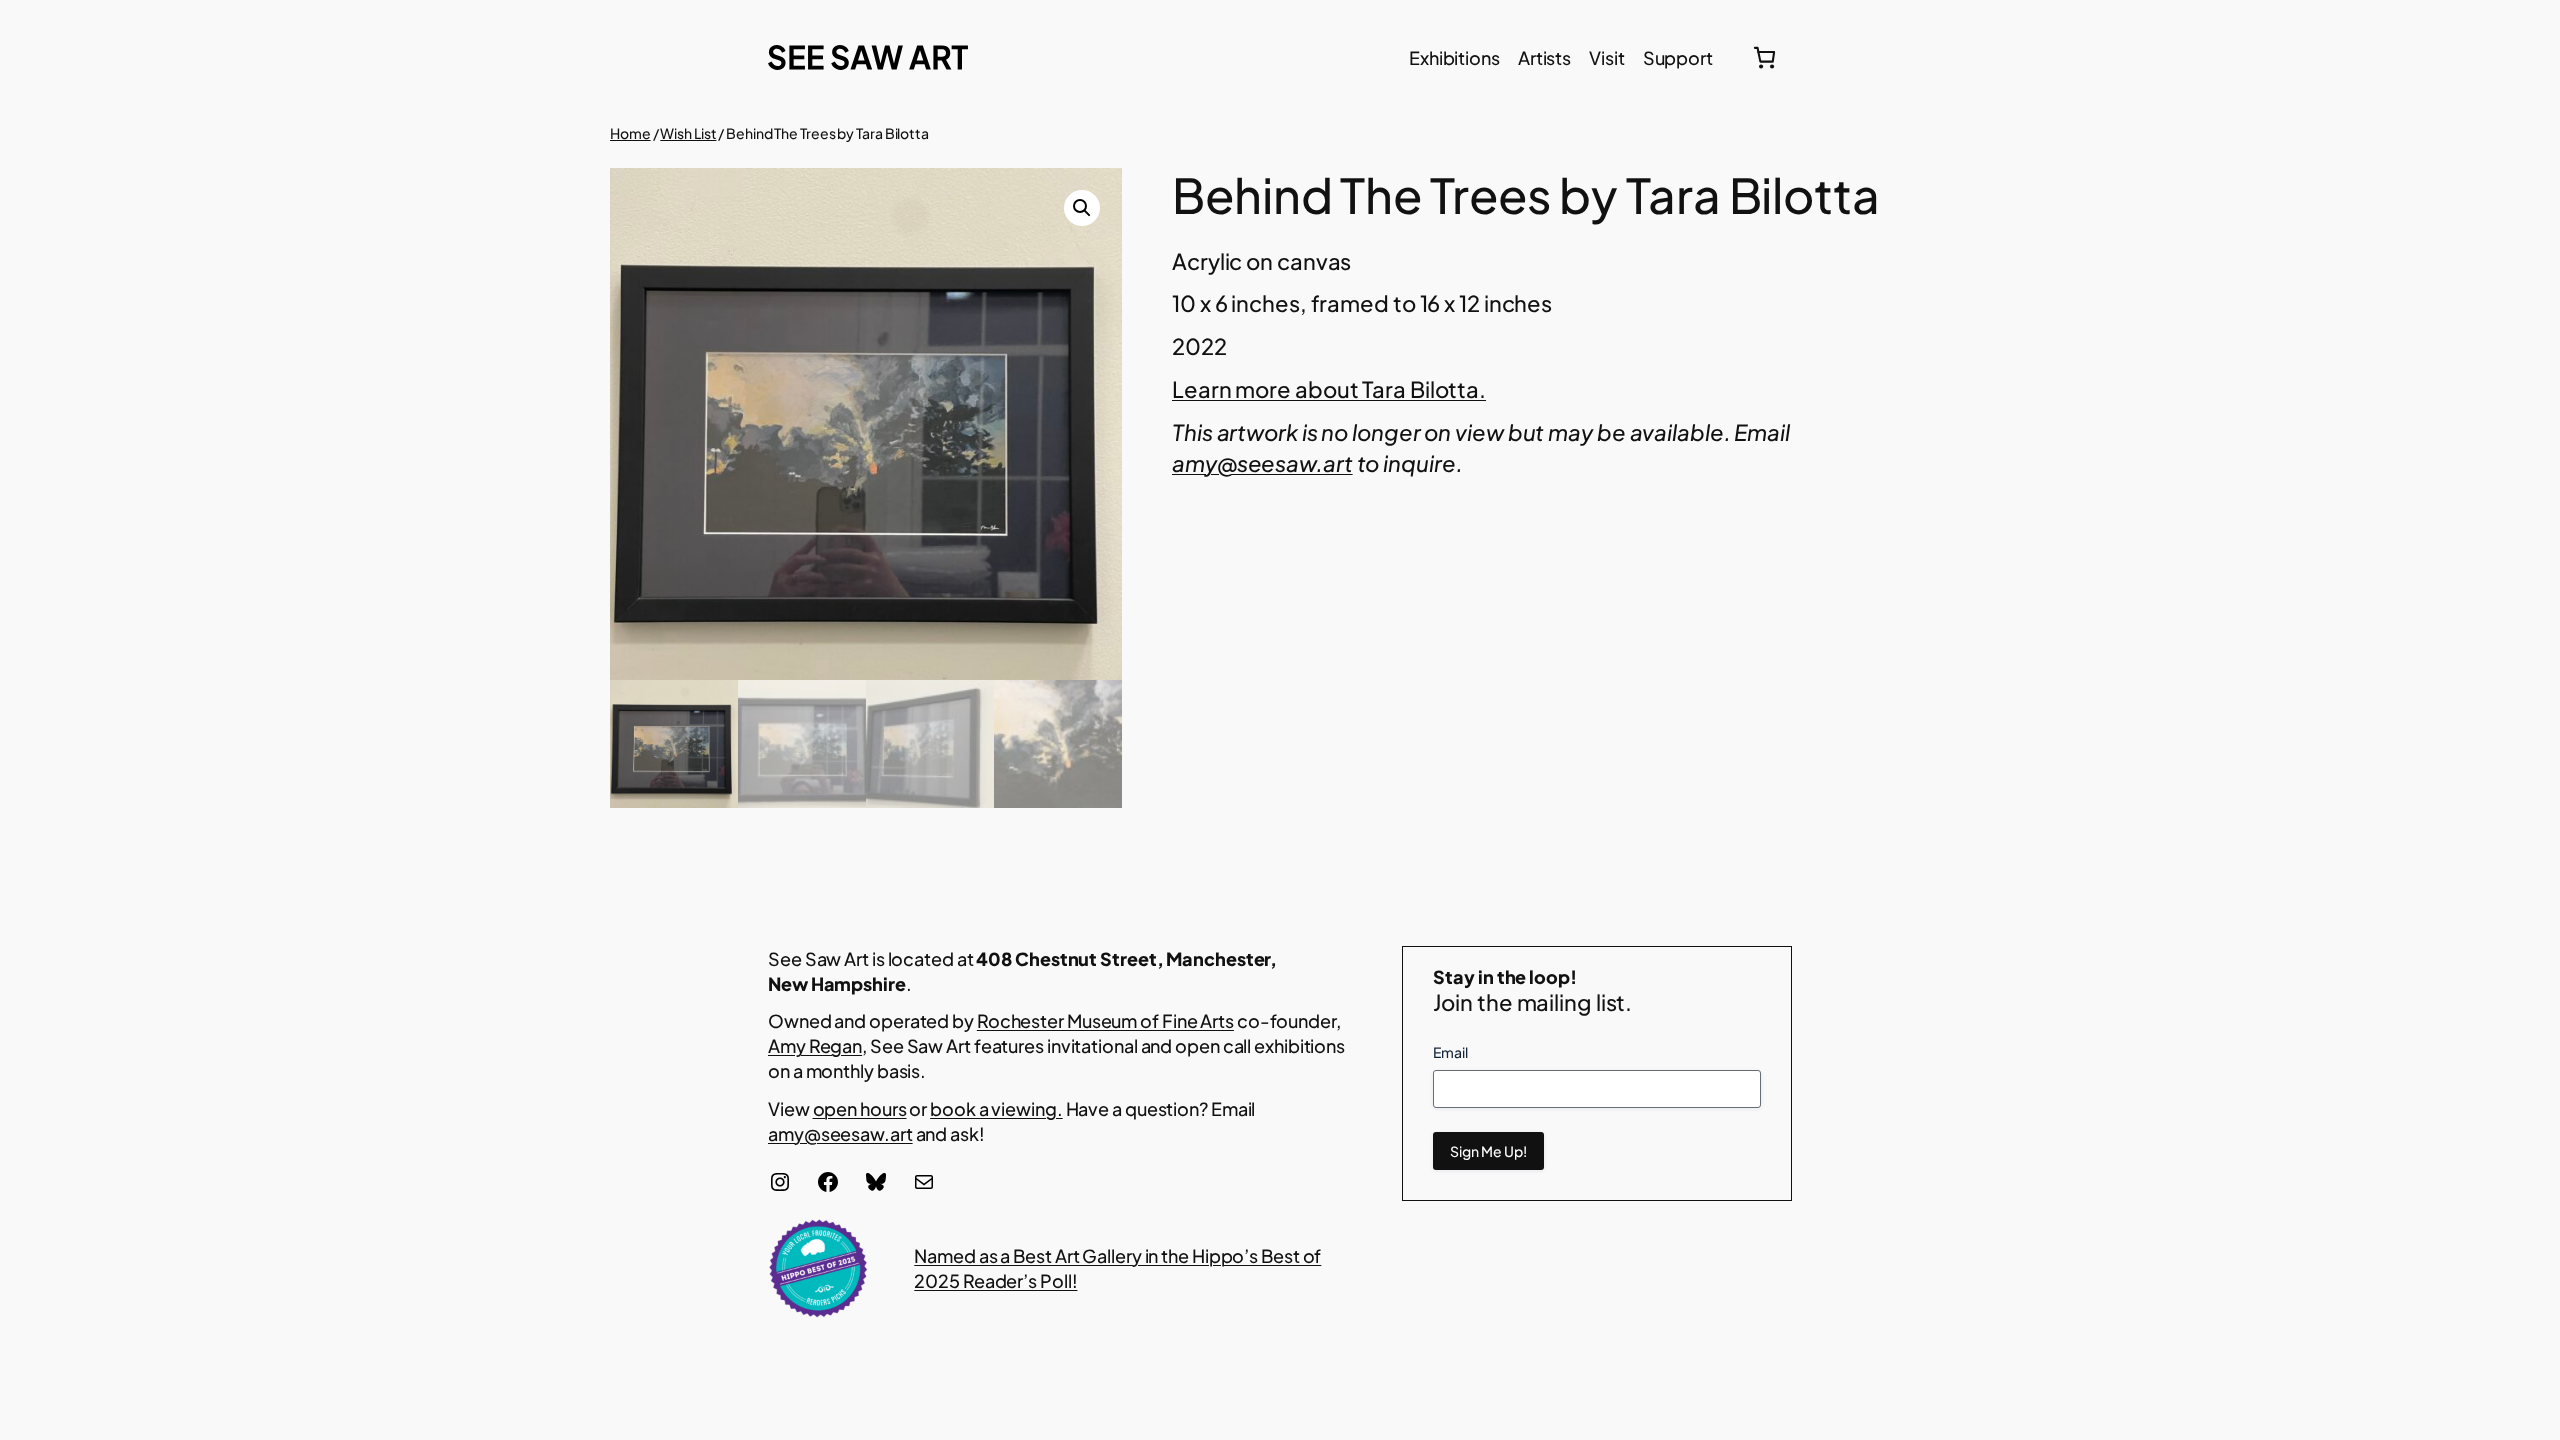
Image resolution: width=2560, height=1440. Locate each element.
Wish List (688, 133)
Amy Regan (815, 1045)
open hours (860, 1108)
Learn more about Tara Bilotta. (1329, 389)
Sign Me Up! (1488, 1151)
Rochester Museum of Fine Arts (1105, 1020)
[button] (1082, 208)
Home (630, 133)
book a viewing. (996, 1108)
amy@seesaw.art (840, 1133)
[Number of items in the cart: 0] (1764, 57)
